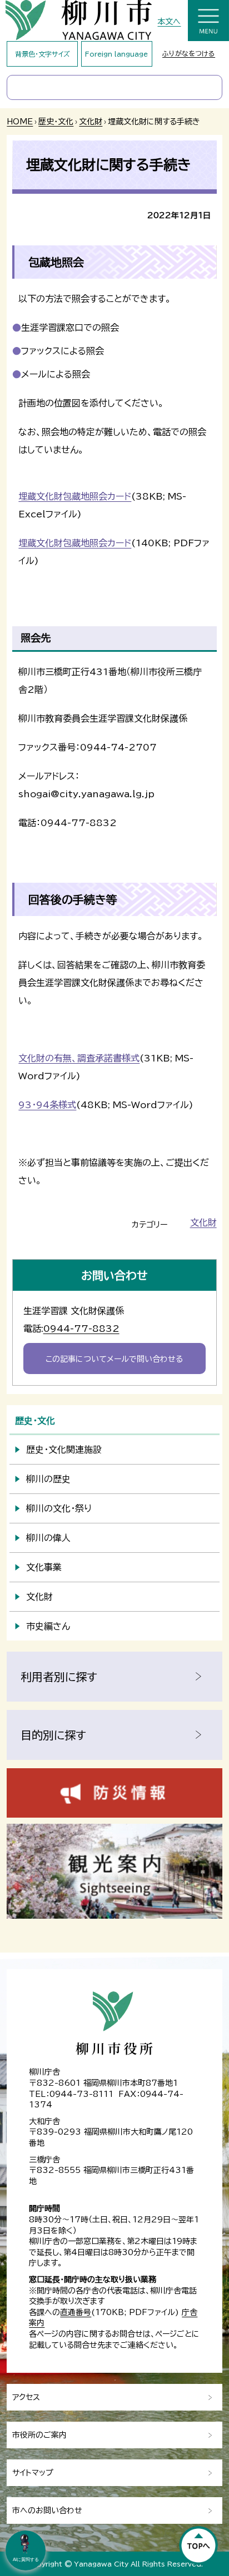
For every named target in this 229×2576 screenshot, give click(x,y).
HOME (20, 122)
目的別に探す (53, 1735)
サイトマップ (33, 2473)
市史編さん (48, 1626)
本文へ (169, 22)
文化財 (91, 122)
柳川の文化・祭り (59, 1508)
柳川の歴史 (48, 1479)
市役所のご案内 (39, 2435)
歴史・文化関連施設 (64, 1450)
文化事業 (44, 1567)
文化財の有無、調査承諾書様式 (79, 1058)
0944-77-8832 (81, 1329)
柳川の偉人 (48, 1538)
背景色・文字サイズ (43, 54)
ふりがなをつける (189, 53)
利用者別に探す (59, 1677)
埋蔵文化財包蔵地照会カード (75, 496)
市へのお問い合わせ (47, 2510)
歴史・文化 (56, 122)
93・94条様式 (47, 1105)
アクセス (26, 2397)
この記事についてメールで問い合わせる (114, 1359)
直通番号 (76, 2312)
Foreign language (116, 54)
